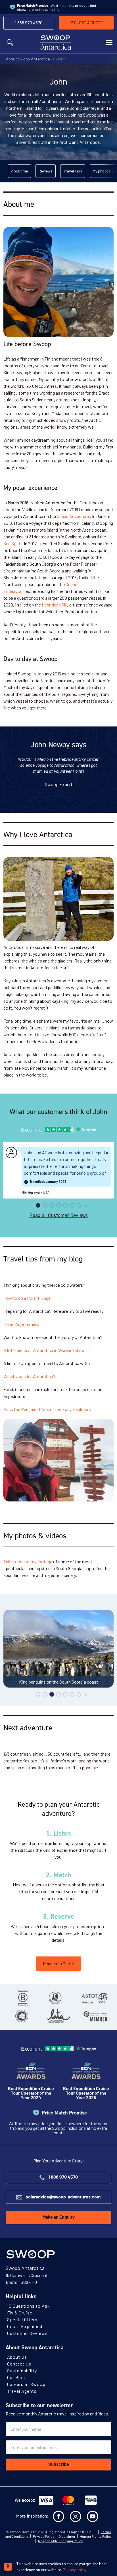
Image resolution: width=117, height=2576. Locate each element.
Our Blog (16, 2377)
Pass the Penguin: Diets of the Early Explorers (47, 1409)
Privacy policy (75, 2570)
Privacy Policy (44, 2536)
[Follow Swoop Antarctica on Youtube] (93, 2516)
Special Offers (22, 2319)
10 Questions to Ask (29, 2306)
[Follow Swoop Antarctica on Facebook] (58, 2516)
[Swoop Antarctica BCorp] (23, 1998)
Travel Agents (22, 2391)
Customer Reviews (27, 2333)
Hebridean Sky (55, 605)
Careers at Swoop (26, 2384)
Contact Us (19, 2364)
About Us (17, 2357)
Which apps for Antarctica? (29, 1376)
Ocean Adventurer (73, 516)
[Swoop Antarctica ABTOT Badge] (94, 1998)
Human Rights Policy (96, 2536)
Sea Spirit (13, 543)
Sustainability (22, 2370)
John (61, 59)
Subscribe (59, 2465)
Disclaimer (67, 2536)
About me (19, 171)
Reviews (46, 171)
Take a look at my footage (28, 1561)
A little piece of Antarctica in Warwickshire (44, 1350)
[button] (38, 1205)
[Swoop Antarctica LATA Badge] (58, 2016)
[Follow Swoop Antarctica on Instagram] (76, 2516)
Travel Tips (73, 171)
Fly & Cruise (20, 2313)
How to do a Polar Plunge (27, 1298)
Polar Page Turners (21, 1324)
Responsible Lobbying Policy (60, 2541)
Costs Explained (25, 2326)
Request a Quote (58, 1963)
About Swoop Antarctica (28, 59)
